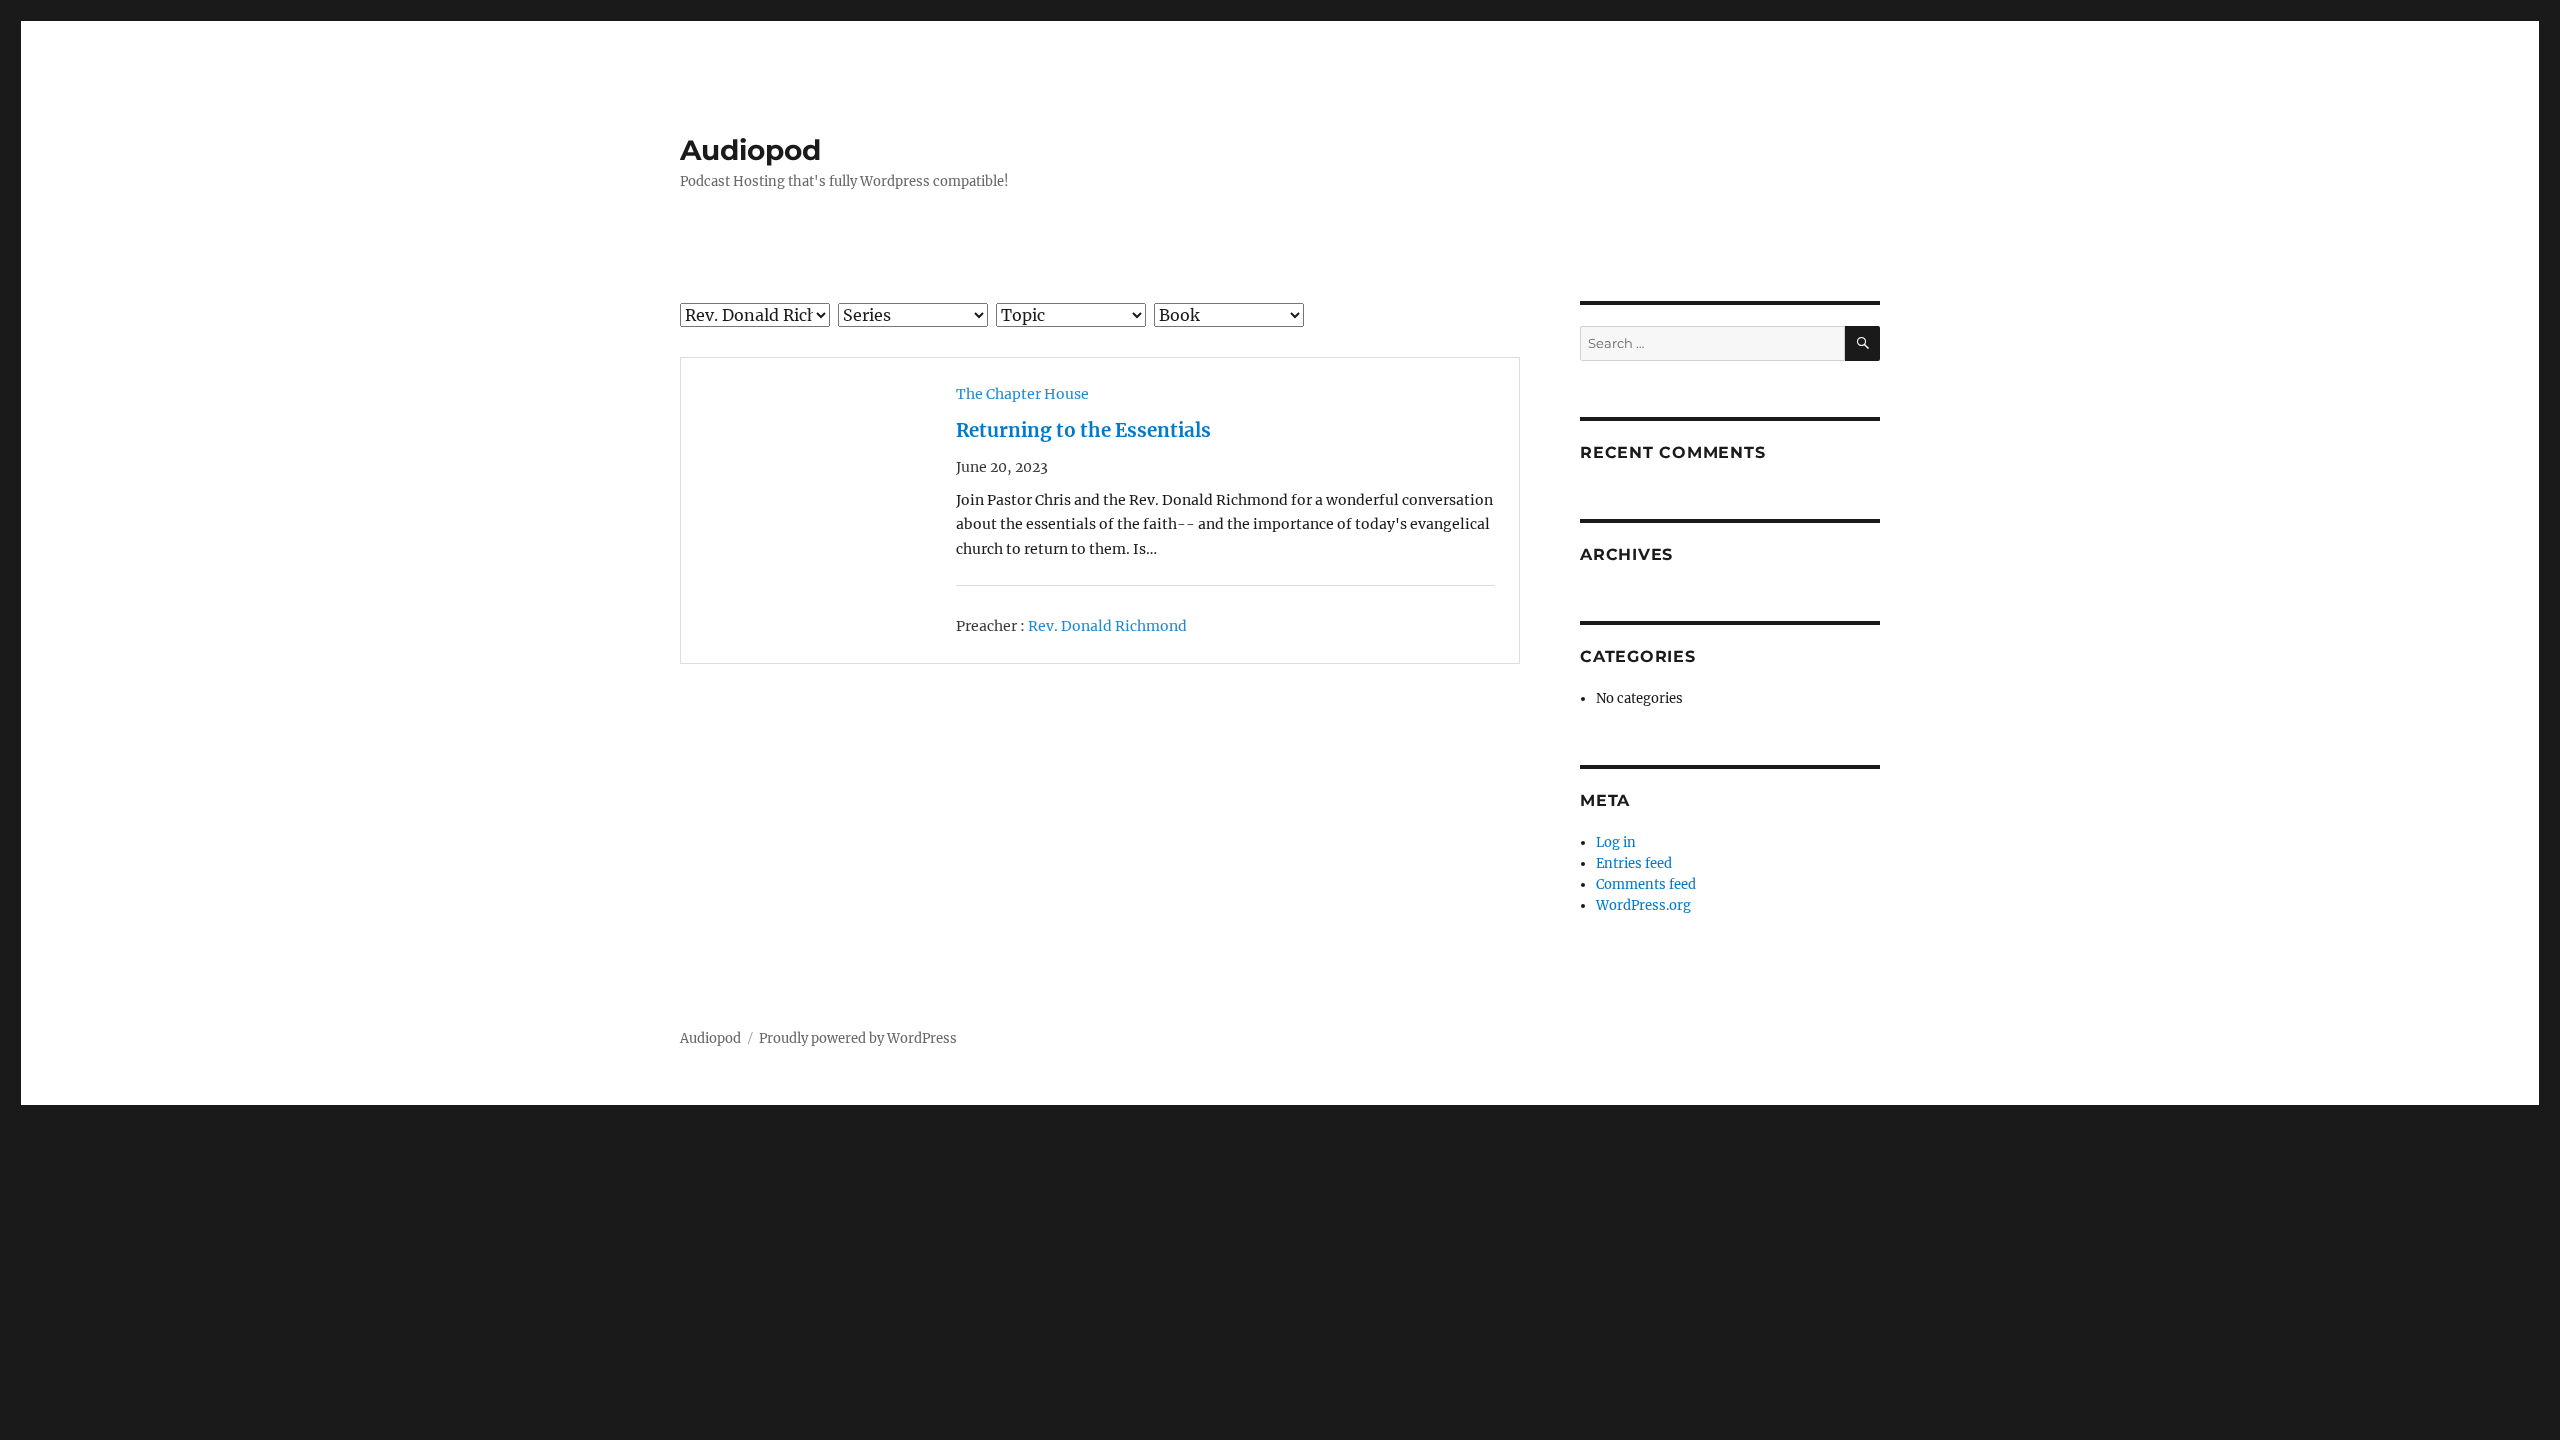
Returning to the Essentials (1083, 430)
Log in (1616, 842)
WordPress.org (1643, 905)
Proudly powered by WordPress (858, 1038)
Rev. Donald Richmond (1107, 626)
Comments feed (1646, 884)
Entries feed (1634, 863)
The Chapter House (1022, 394)
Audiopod (750, 150)
